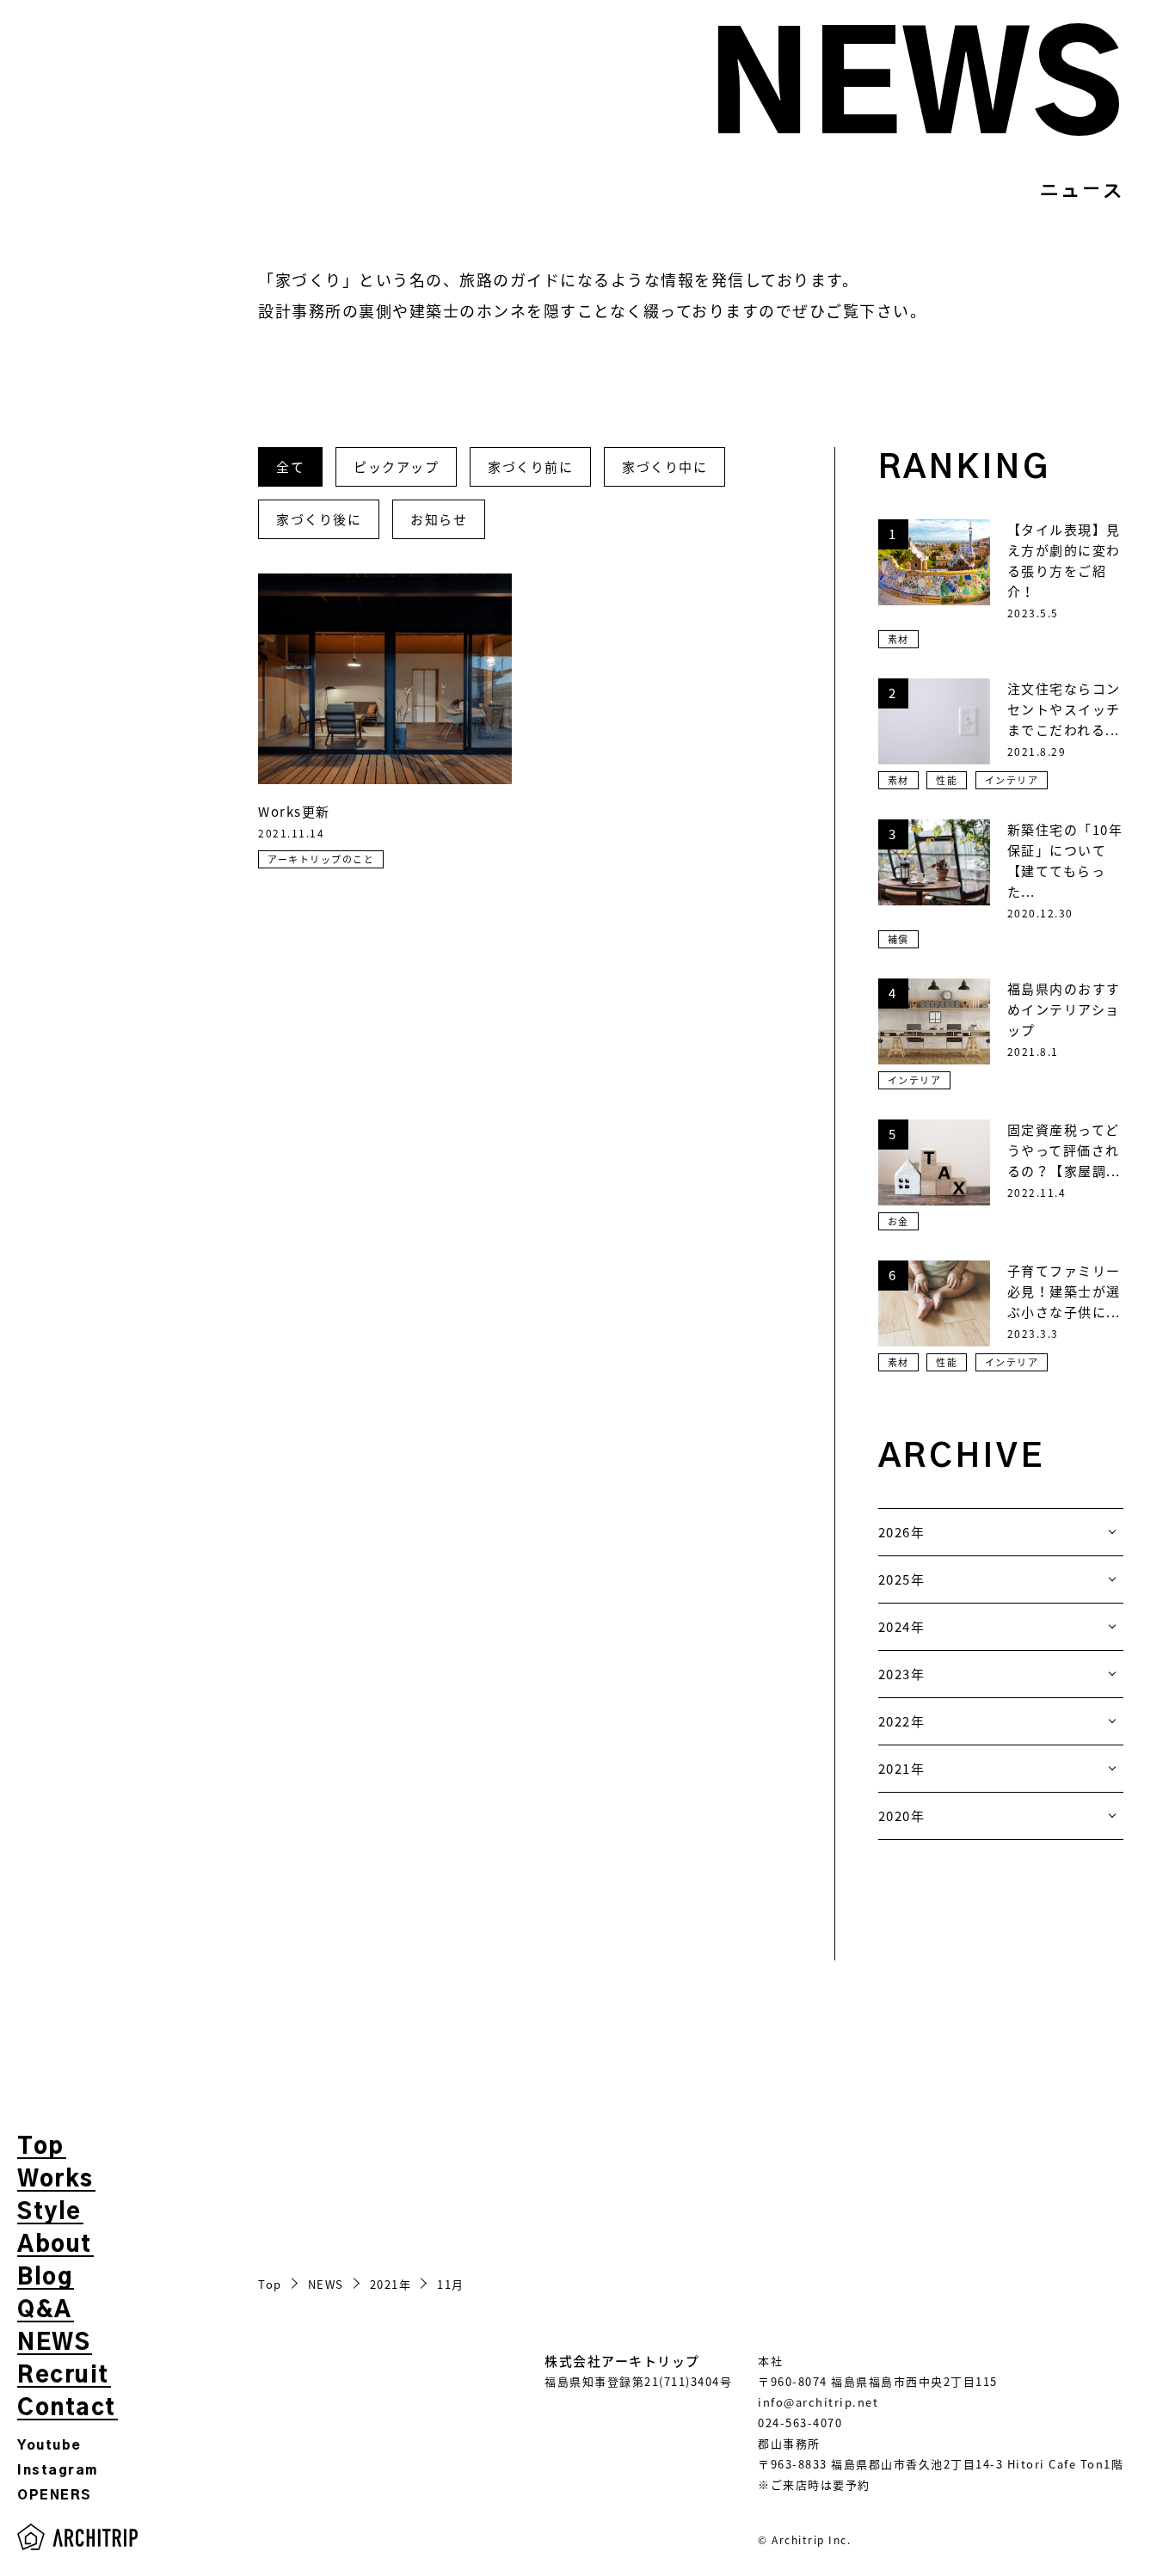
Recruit (63, 2376)
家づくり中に (664, 467)
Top (41, 2147)
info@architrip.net (818, 2402)
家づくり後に (319, 519)
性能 (947, 780)
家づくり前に (530, 467)
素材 (898, 639)
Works (55, 2180)
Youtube (49, 2446)
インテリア (1012, 780)
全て (290, 467)
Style (49, 2212)
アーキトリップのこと (321, 859)
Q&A (45, 2310)
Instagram (58, 2471)
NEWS (54, 2343)
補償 (898, 939)
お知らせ (439, 519)
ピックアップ (396, 467)
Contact (67, 2408)
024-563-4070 (800, 2423)
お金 (898, 1221)
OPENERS (55, 2496)
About (55, 2245)
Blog (45, 2278)
